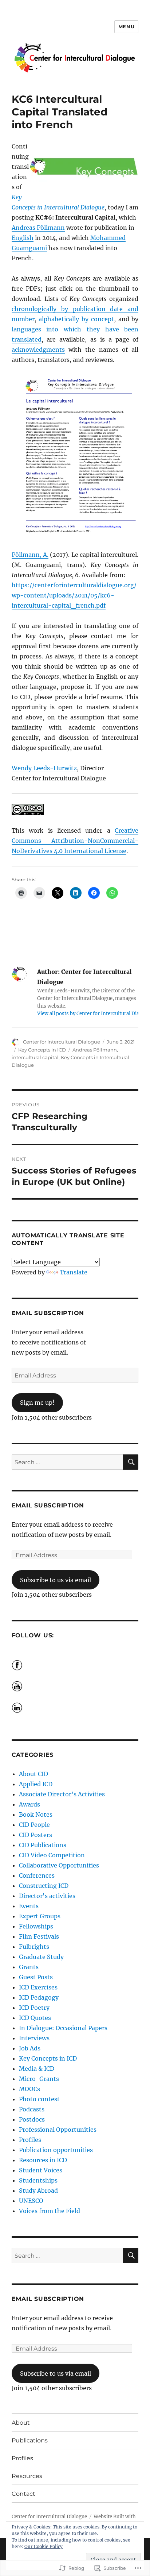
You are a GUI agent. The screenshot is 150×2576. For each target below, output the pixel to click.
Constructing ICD (44, 1886)
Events (29, 1906)
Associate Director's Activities (62, 1794)
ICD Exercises (38, 1987)
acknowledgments (38, 350)
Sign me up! (37, 1403)
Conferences (37, 1875)
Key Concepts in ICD (42, 1050)
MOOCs (29, 2089)
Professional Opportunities (58, 2130)
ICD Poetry (34, 2008)
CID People (34, 1825)
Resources (27, 2476)
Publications (30, 2440)
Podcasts (32, 2109)
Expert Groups (40, 1916)
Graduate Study (41, 1957)
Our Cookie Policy (44, 2546)
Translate (74, 1272)
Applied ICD (36, 1784)
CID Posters (35, 1835)
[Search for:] (68, 1462)
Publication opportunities (56, 2150)
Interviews (34, 2038)
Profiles (30, 2140)
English (23, 238)
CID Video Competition (52, 1855)
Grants (29, 1967)
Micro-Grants (39, 2079)
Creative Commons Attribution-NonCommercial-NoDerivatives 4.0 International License (75, 841)
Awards (29, 1804)
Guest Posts (36, 1977)
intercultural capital (35, 1057)
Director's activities (47, 1896)
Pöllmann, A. (30, 555)
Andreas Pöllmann (38, 228)
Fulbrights (34, 1947)
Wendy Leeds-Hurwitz (44, 768)
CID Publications (43, 1845)
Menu (126, 26)
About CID (33, 1774)
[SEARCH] (131, 1462)
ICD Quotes (35, 2018)
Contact (23, 2494)
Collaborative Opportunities (59, 1865)
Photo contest (39, 2099)
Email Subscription (48, 1313)
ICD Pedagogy (39, 1997)
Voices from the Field (50, 2211)
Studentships (38, 2180)
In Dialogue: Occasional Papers (63, 2028)
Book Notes (36, 1814)
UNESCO (31, 2201)
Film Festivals (39, 1936)
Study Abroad (38, 2191)
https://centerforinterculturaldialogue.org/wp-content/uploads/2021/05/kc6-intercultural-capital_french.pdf (74, 595)
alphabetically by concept (76, 319)
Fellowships (36, 1926)
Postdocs (32, 2119)
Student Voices (41, 2170)
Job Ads (30, 2048)
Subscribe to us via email (56, 1580)
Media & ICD (37, 2069)
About (21, 2423)
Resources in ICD (43, 2160)
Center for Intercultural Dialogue (62, 1042)
